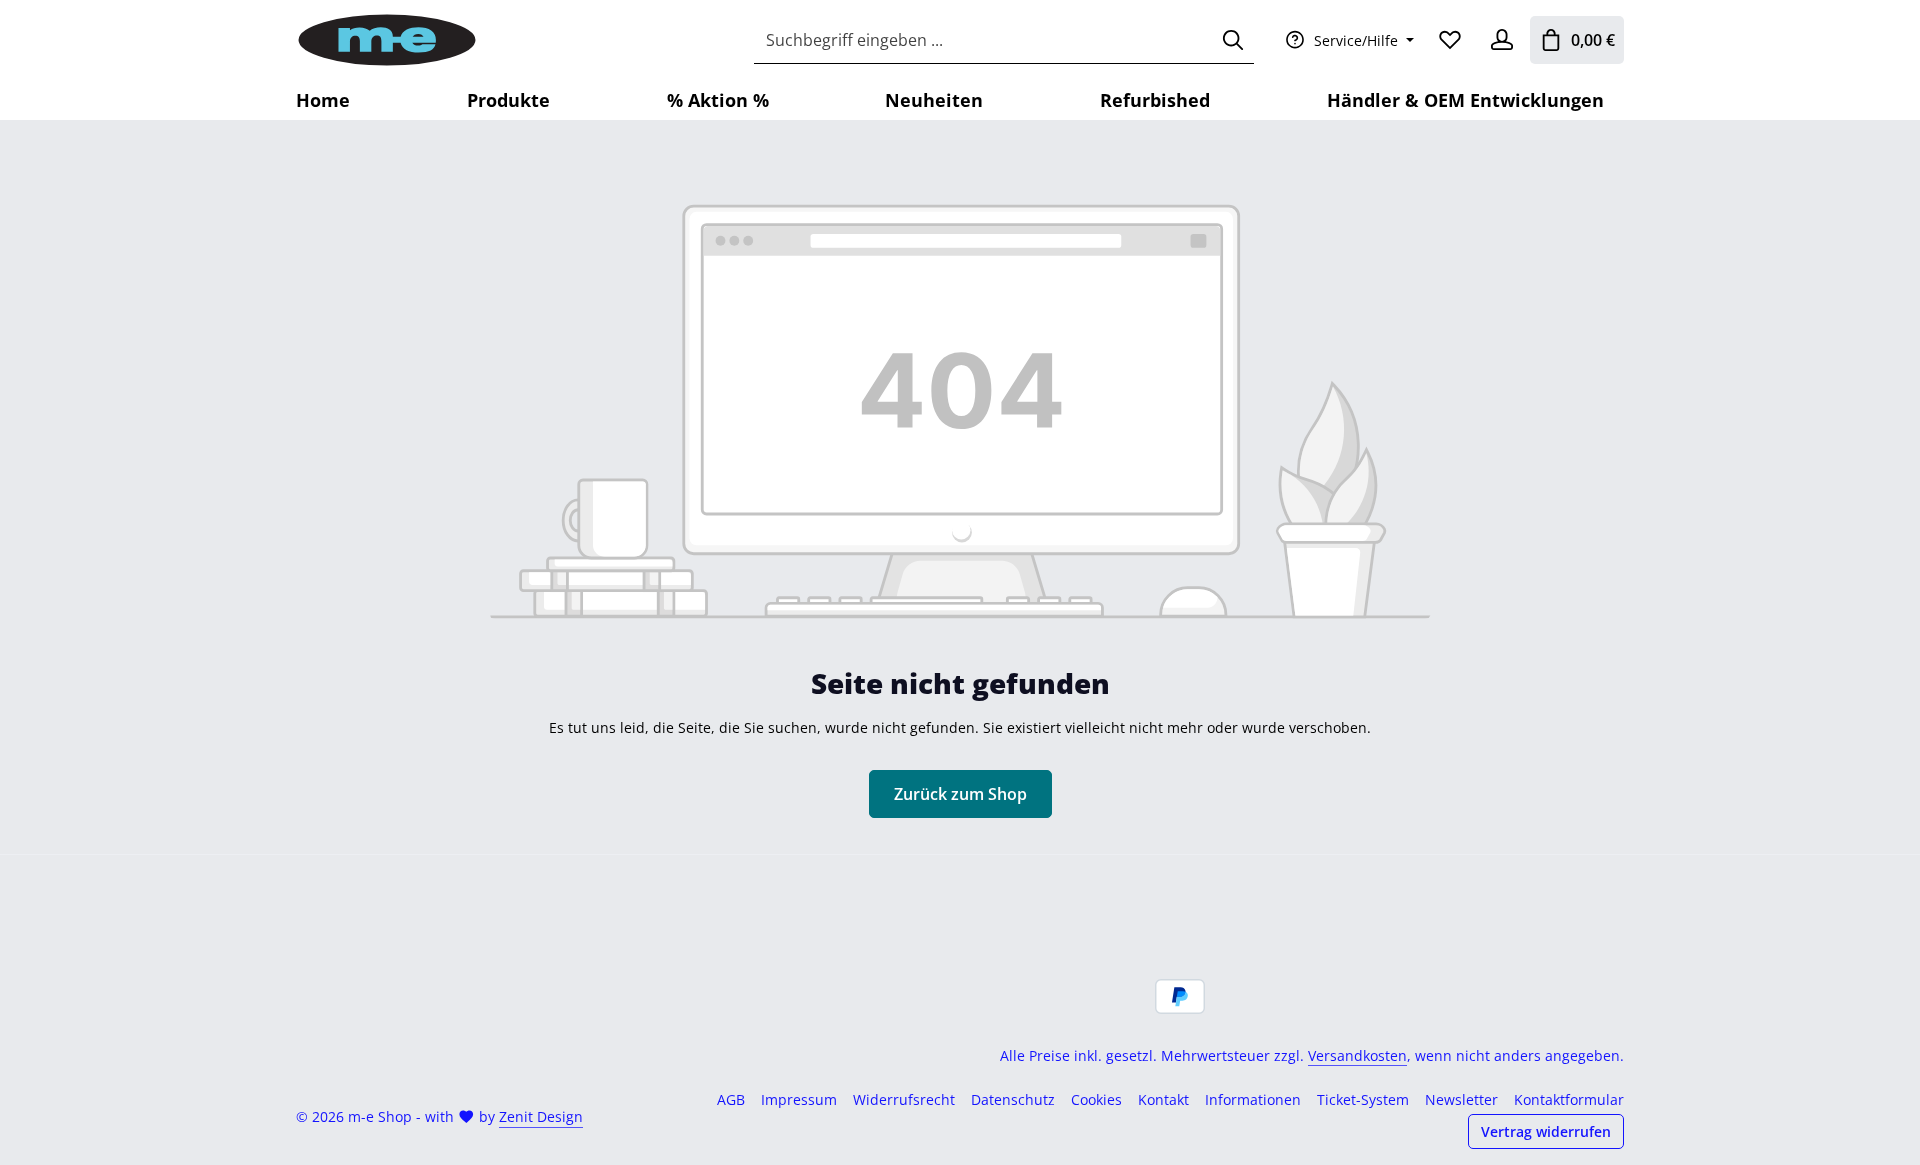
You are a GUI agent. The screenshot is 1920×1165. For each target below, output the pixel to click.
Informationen (1253, 1099)
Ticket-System (1363, 1099)
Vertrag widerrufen (1546, 1131)
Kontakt (1163, 1099)
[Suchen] (1233, 40)
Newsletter (1461, 1099)
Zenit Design (541, 1116)
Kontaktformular (1569, 1099)
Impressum (799, 1099)
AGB (731, 1099)
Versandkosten (1357, 1055)
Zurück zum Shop (960, 794)
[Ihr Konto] (1502, 40)
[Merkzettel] (1450, 40)
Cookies (1096, 1099)
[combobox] (984, 40)
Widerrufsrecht (904, 1099)
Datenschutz (1013, 1099)
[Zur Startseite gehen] (387, 40)
